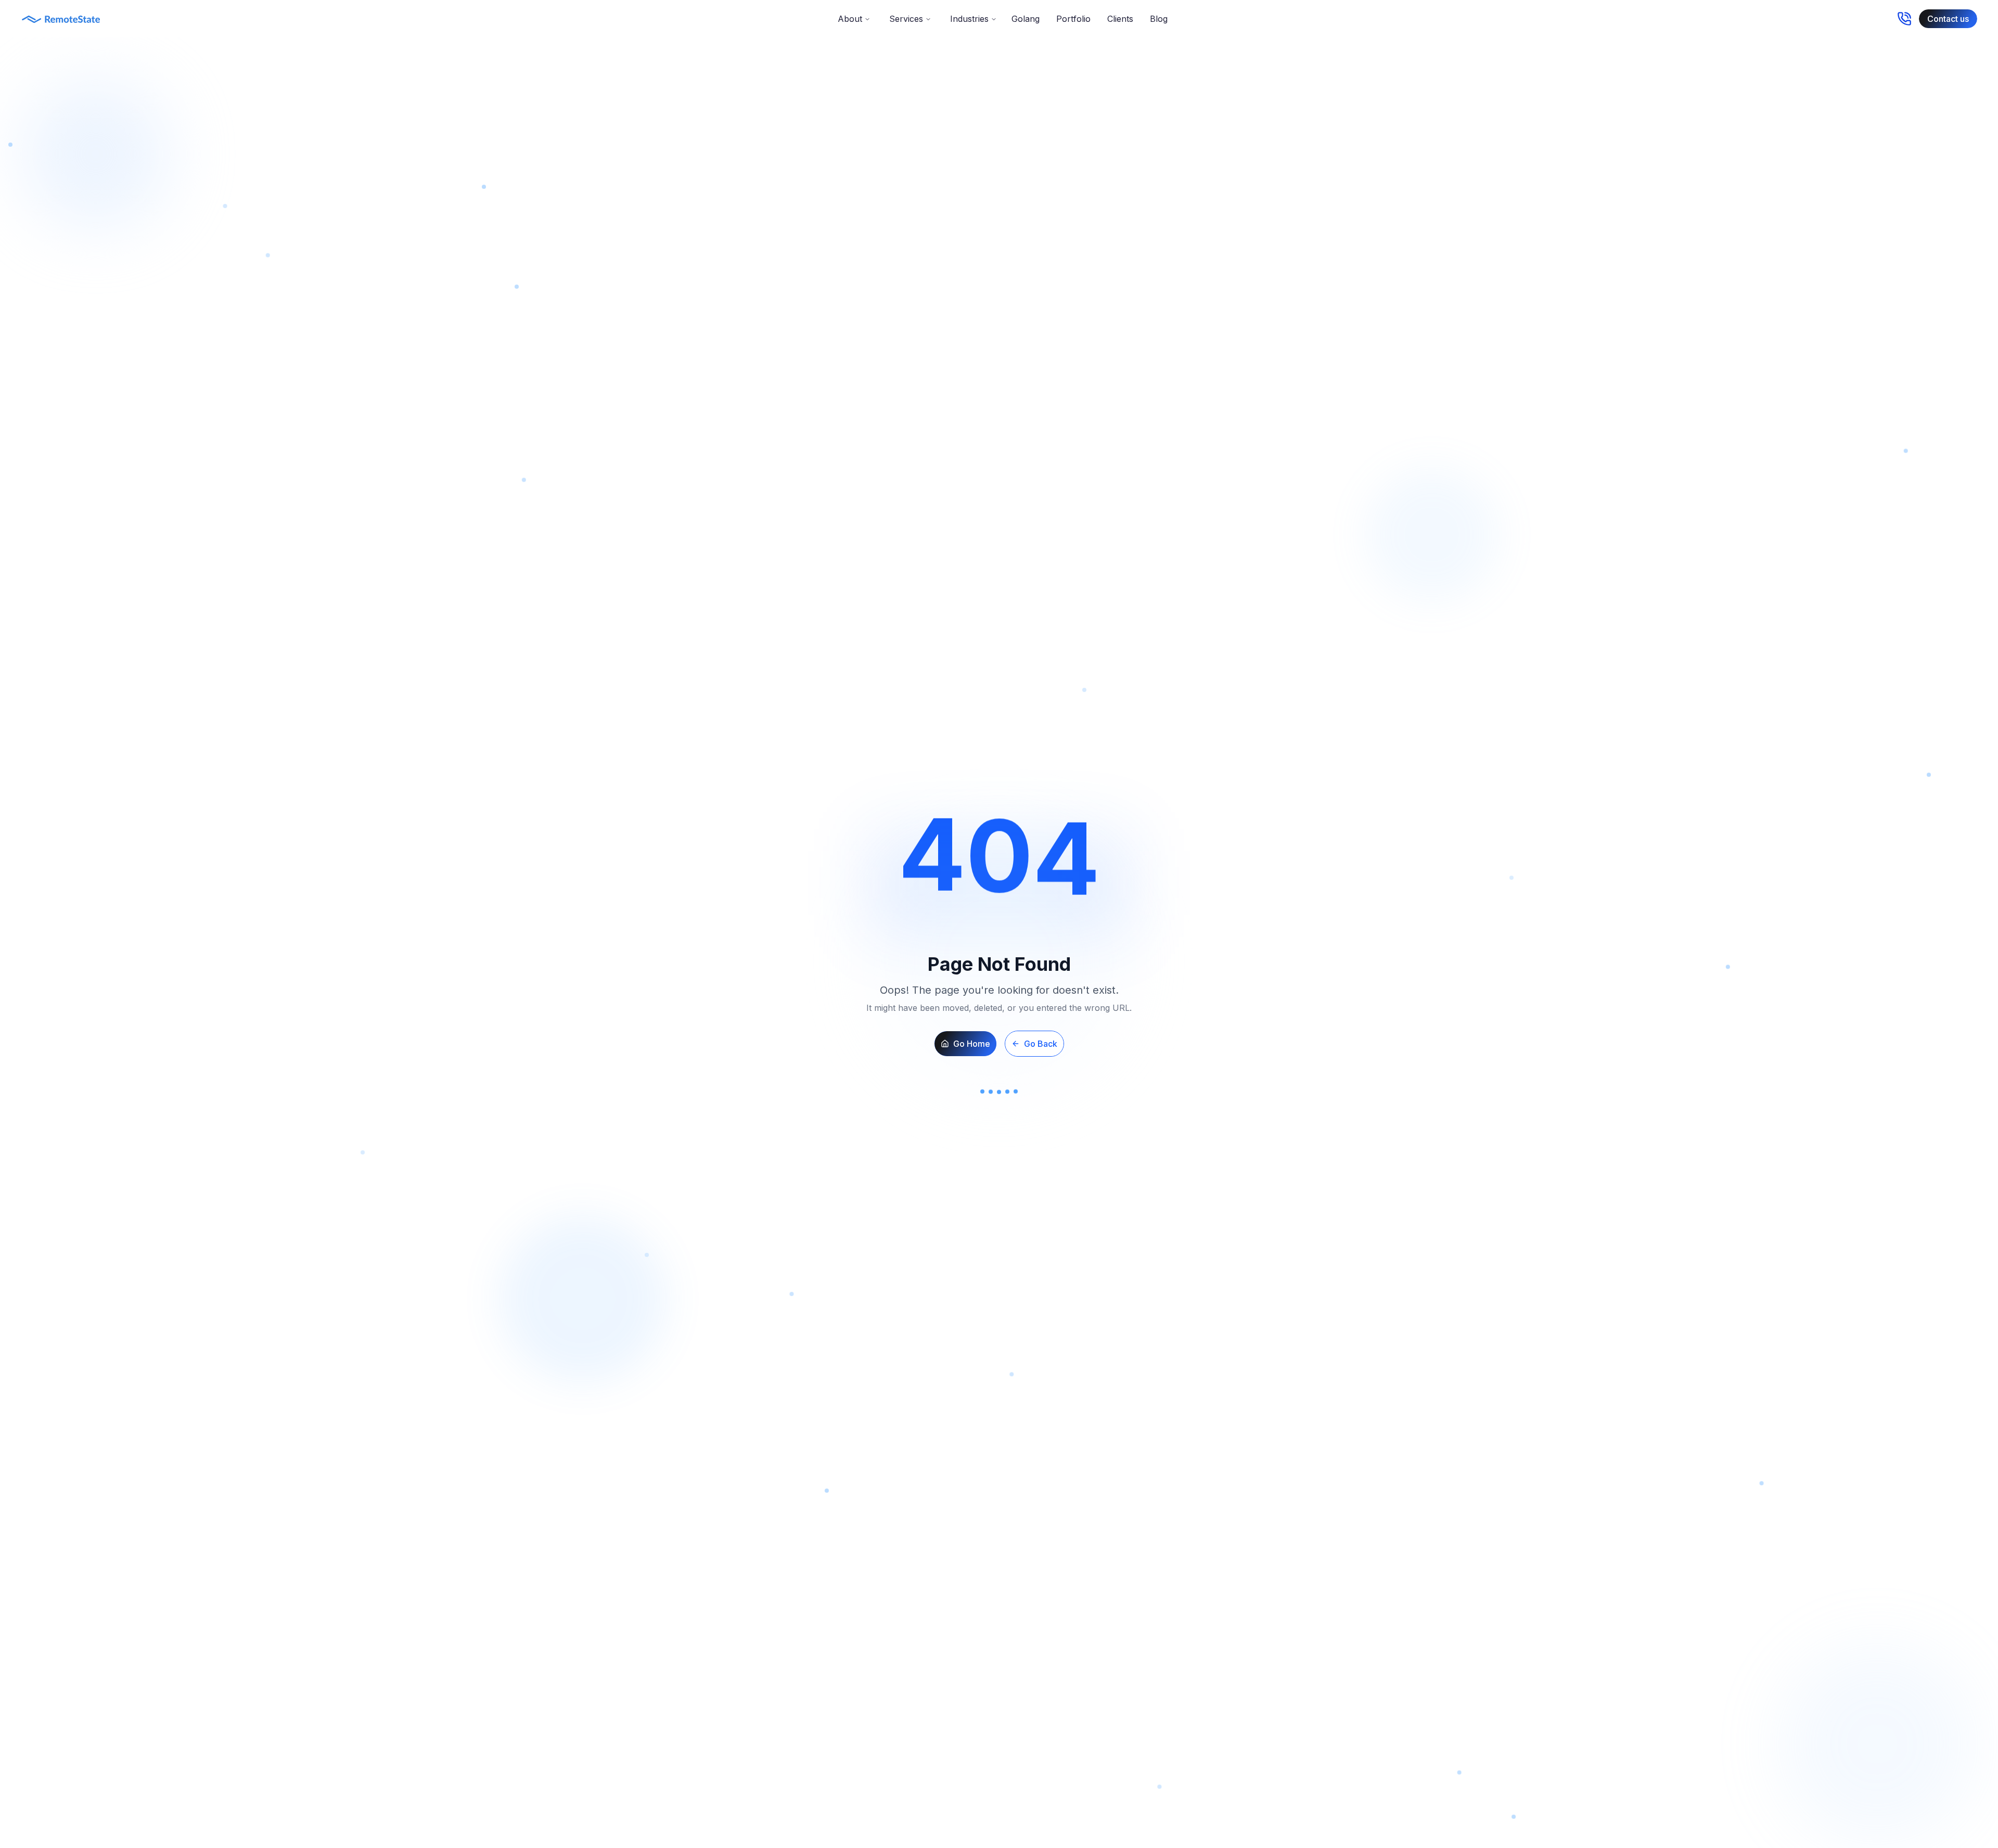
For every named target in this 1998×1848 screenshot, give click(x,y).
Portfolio (1073, 19)
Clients (1120, 19)
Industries (969, 19)
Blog (1159, 19)
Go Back (1041, 1044)
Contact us (1948, 19)
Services (906, 19)
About (850, 19)
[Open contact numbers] (1904, 19)
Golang (1026, 19)
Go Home (972, 1044)
